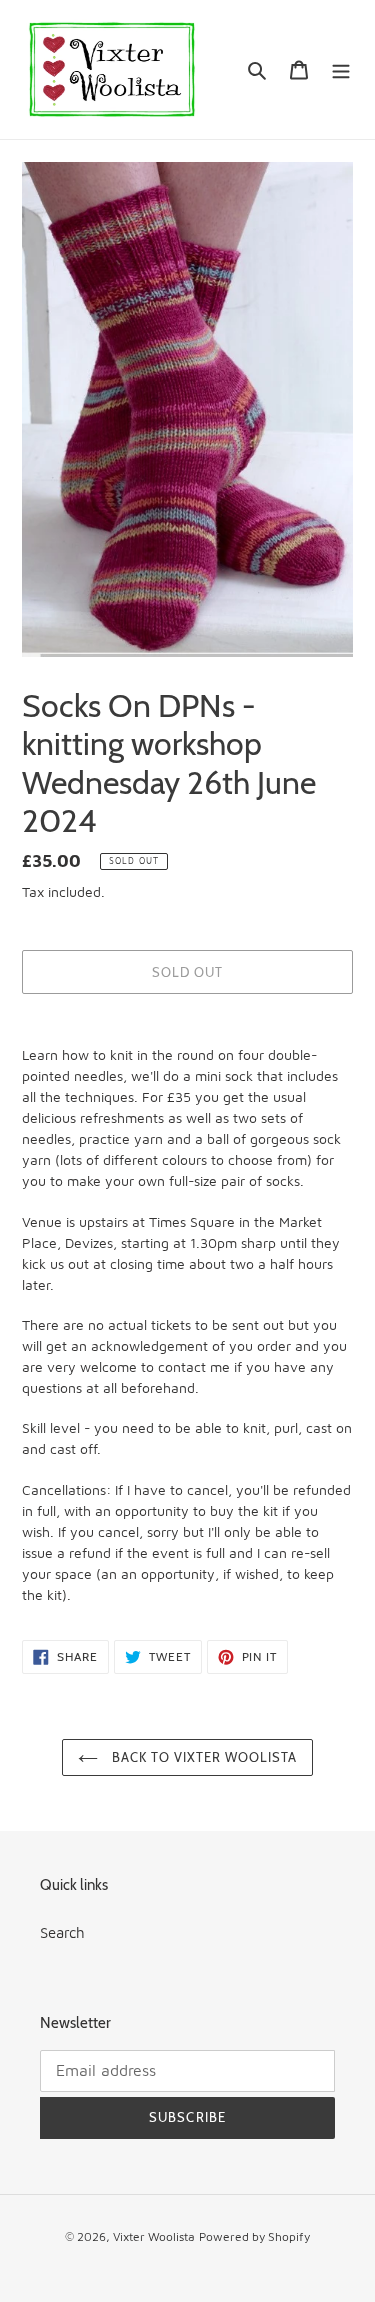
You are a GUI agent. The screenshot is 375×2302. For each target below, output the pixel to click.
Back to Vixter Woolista (203, 1757)
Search (62, 1932)
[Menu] (341, 69)
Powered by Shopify (254, 2236)
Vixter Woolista (154, 2236)
